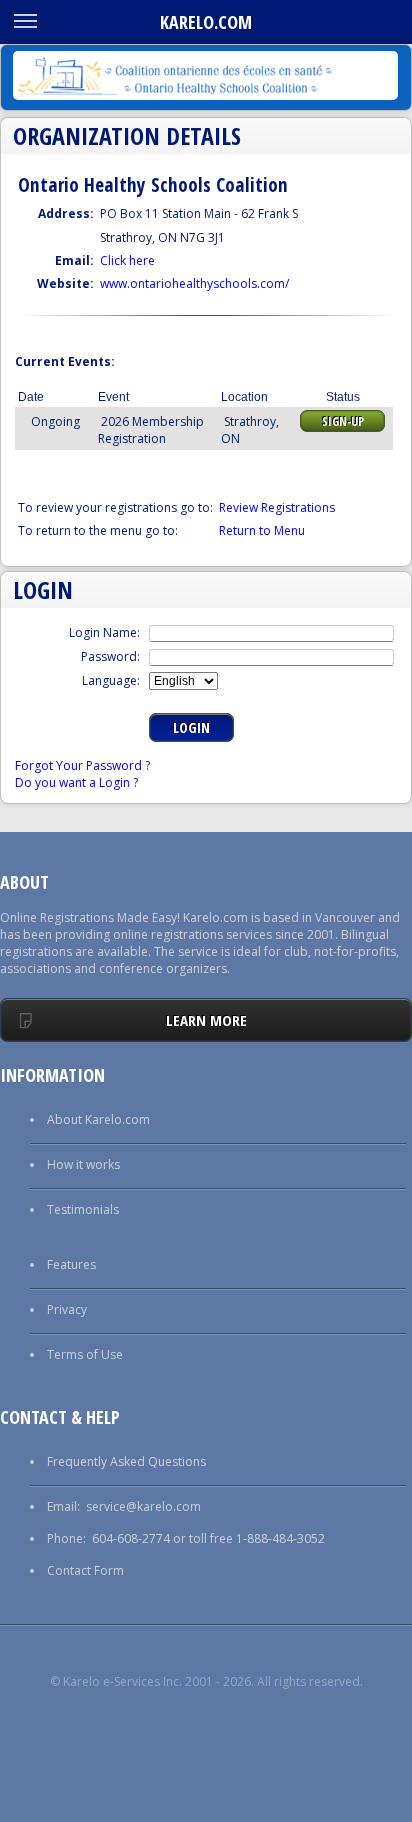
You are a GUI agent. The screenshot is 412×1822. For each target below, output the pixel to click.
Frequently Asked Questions (126, 1461)
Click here (127, 260)
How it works (83, 1164)
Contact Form (85, 1570)
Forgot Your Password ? (82, 765)
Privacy (67, 1309)
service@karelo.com (143, 1506)
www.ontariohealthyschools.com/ (194, 283)
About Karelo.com (98, 1119)
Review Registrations (277, 507)
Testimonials (83, 1209)
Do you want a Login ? (76, 782)
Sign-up (343, 421)
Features (71, 1264)
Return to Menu (262, 530)
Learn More (206, 1020)
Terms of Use (85, 1354)
